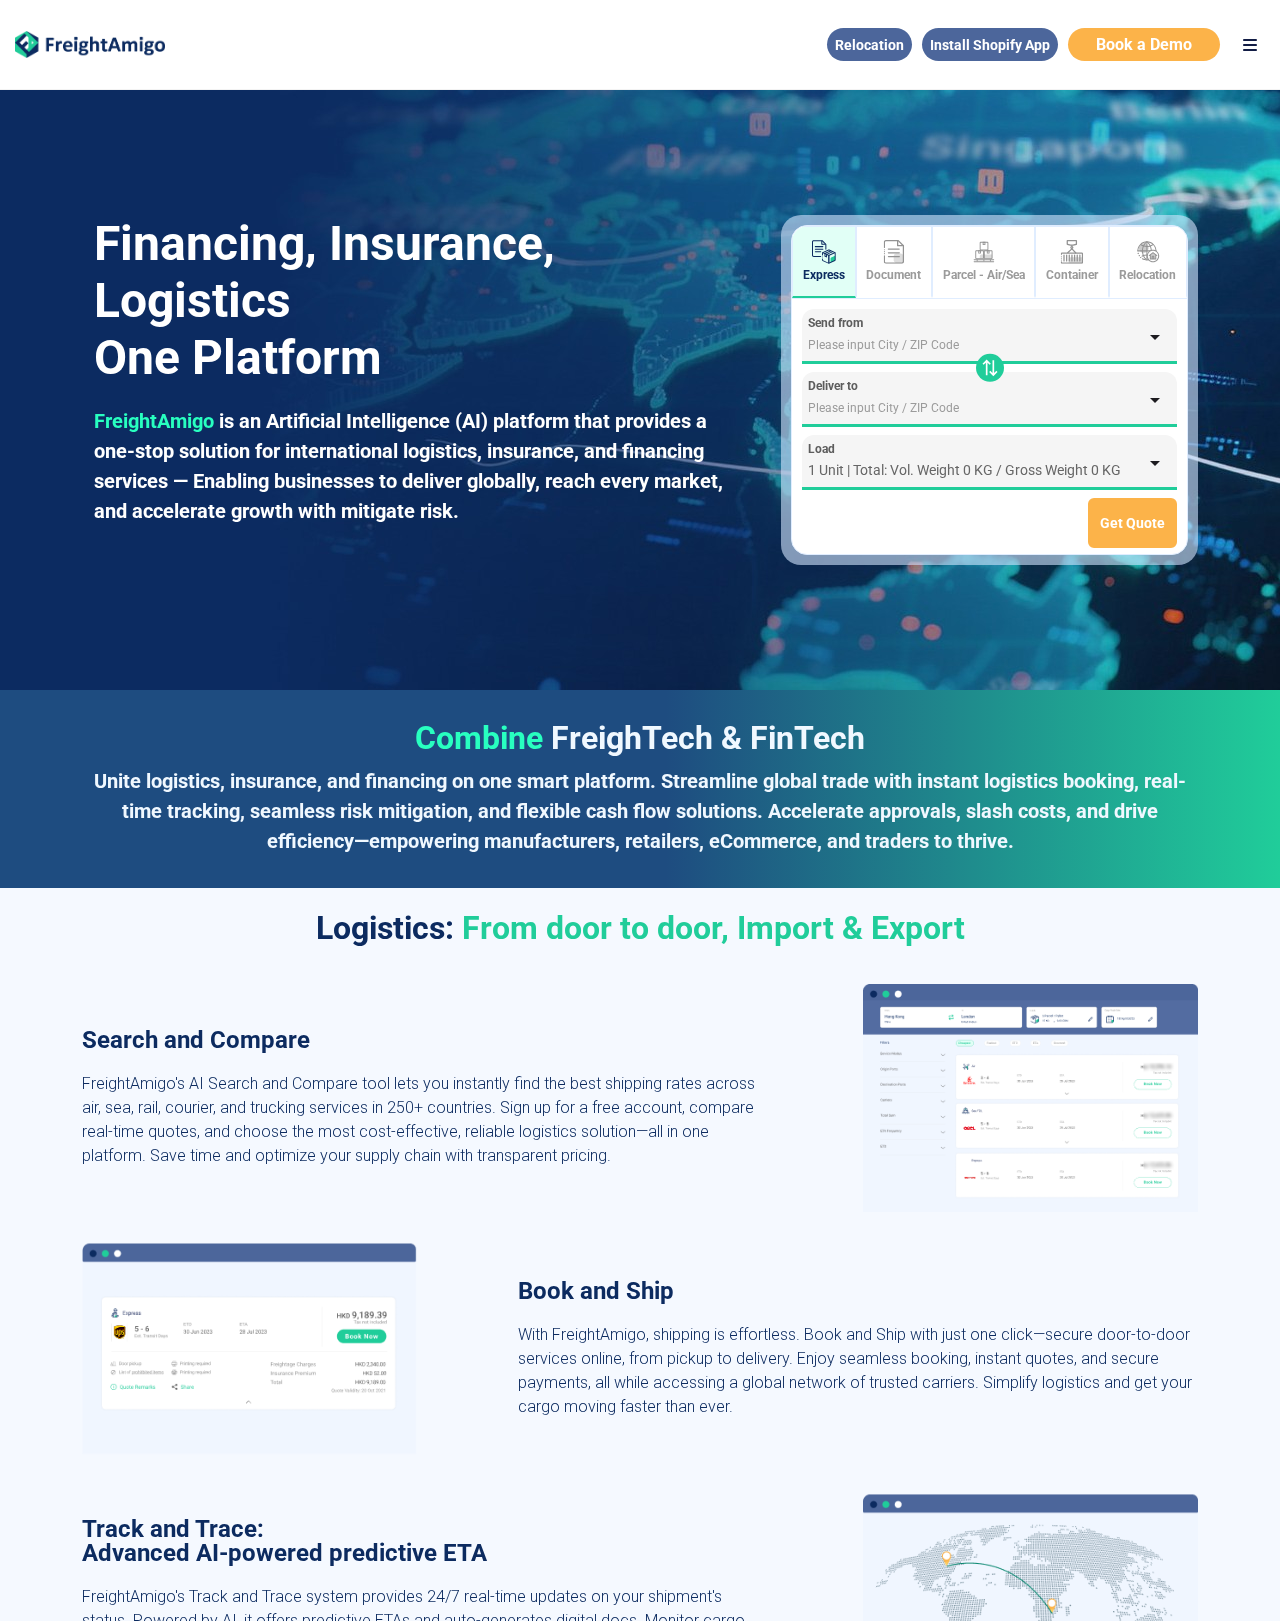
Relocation (869, 45)
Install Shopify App (990, 45)
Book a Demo (1144, 44)
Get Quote (1132, 523)
